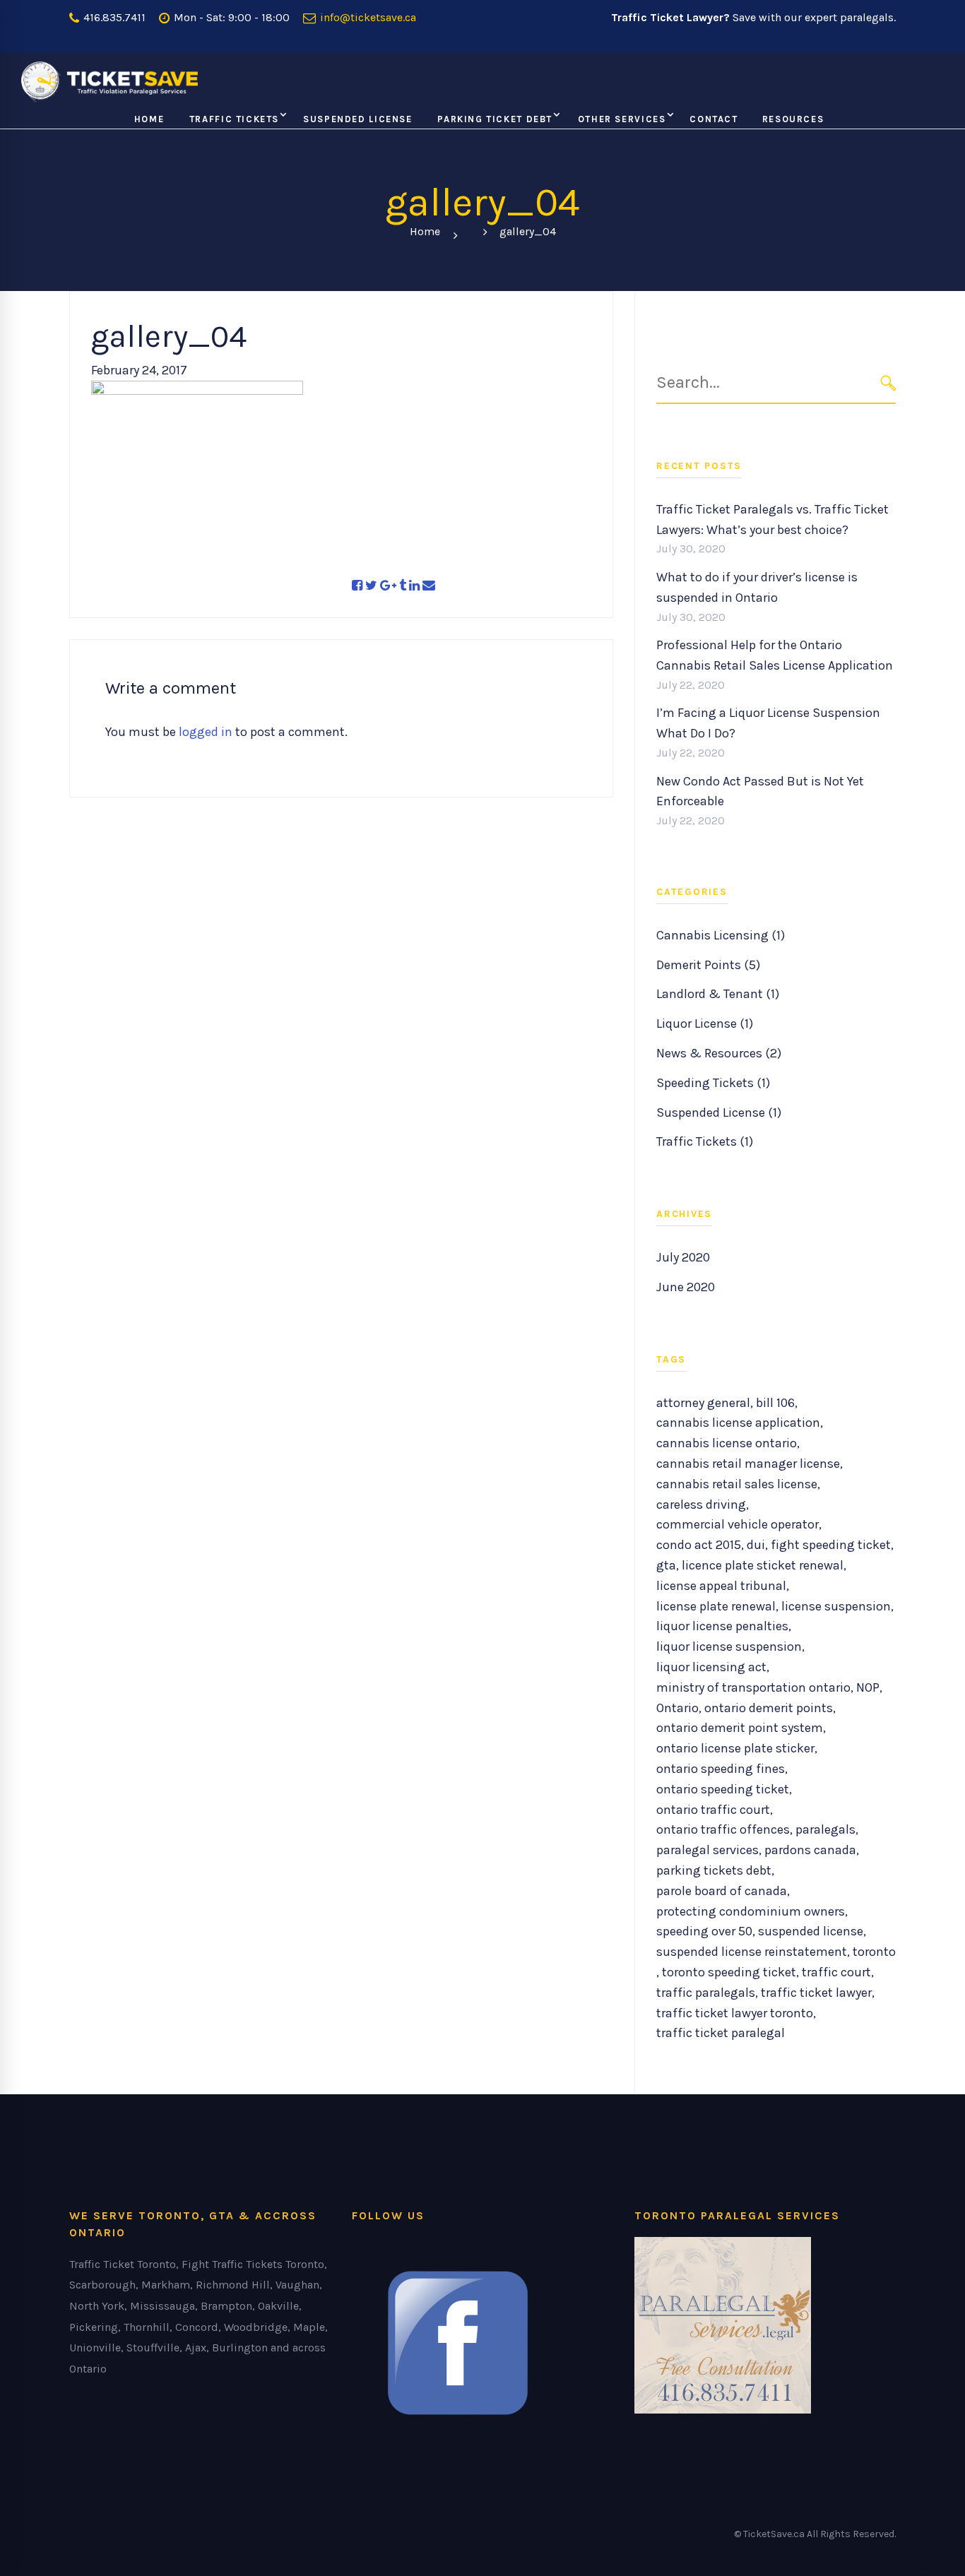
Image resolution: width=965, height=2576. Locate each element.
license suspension (836, 1606)
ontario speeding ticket (723, 1789)
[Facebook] (357, 586)
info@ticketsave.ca (367, 17)
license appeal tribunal (721, 1586)
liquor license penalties (722, 1626)
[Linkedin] (414, 586)
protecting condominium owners (751, 1911)
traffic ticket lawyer (816, 1993)
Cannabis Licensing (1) (721, 935)
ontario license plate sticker (735, 1748)
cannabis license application (738, 1423)
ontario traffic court (713, 1810)
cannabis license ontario (727, 1443)
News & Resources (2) (719, 1053)
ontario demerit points (769, 1708)
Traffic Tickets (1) (705, 1141)
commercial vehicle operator (738, 1524)
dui (756, 1545)
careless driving (701, 1504)
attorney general (703, 1403)
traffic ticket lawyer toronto (735, 2013)
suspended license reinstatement (752, 1952)
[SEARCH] (888, 382)
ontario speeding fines (721, 1769)
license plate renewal (716, 1606)
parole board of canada (722, 1891)
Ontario (677, 1708)
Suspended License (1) (719, 1112)
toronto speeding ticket (729, 1972)
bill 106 (775, 1403)
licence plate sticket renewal (763, 1565)
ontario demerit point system (740, 1728)
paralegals (825, 1829)
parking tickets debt (714, 1870)
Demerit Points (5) (708, 965)
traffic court (836, 1972)
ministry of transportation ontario (753, 1687)
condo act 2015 (699, 1545)
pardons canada (810, 1850)
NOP (868, 1687)
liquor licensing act (711, 1667)
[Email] (429, 586)
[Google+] (388, 586)
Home (425, 231)
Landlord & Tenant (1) (718, 994)
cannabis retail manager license (748, 1464)
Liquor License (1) (705, 1023)
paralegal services (708, 1850)
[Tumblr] (403, 586)
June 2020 (686, 1287)
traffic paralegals (706, 1993)
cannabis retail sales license (737, 1484)
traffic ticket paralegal (721, 2033)
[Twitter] (371, 586)
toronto (874, 1952)
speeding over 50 (704, 1931)
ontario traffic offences (723, 1829)
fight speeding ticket (831, 1545)
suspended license (811, 1931)
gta (666, 1565)
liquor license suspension (729, 1646)
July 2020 (683, 1257)
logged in (206, 732)
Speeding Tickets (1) (713, 1083)
